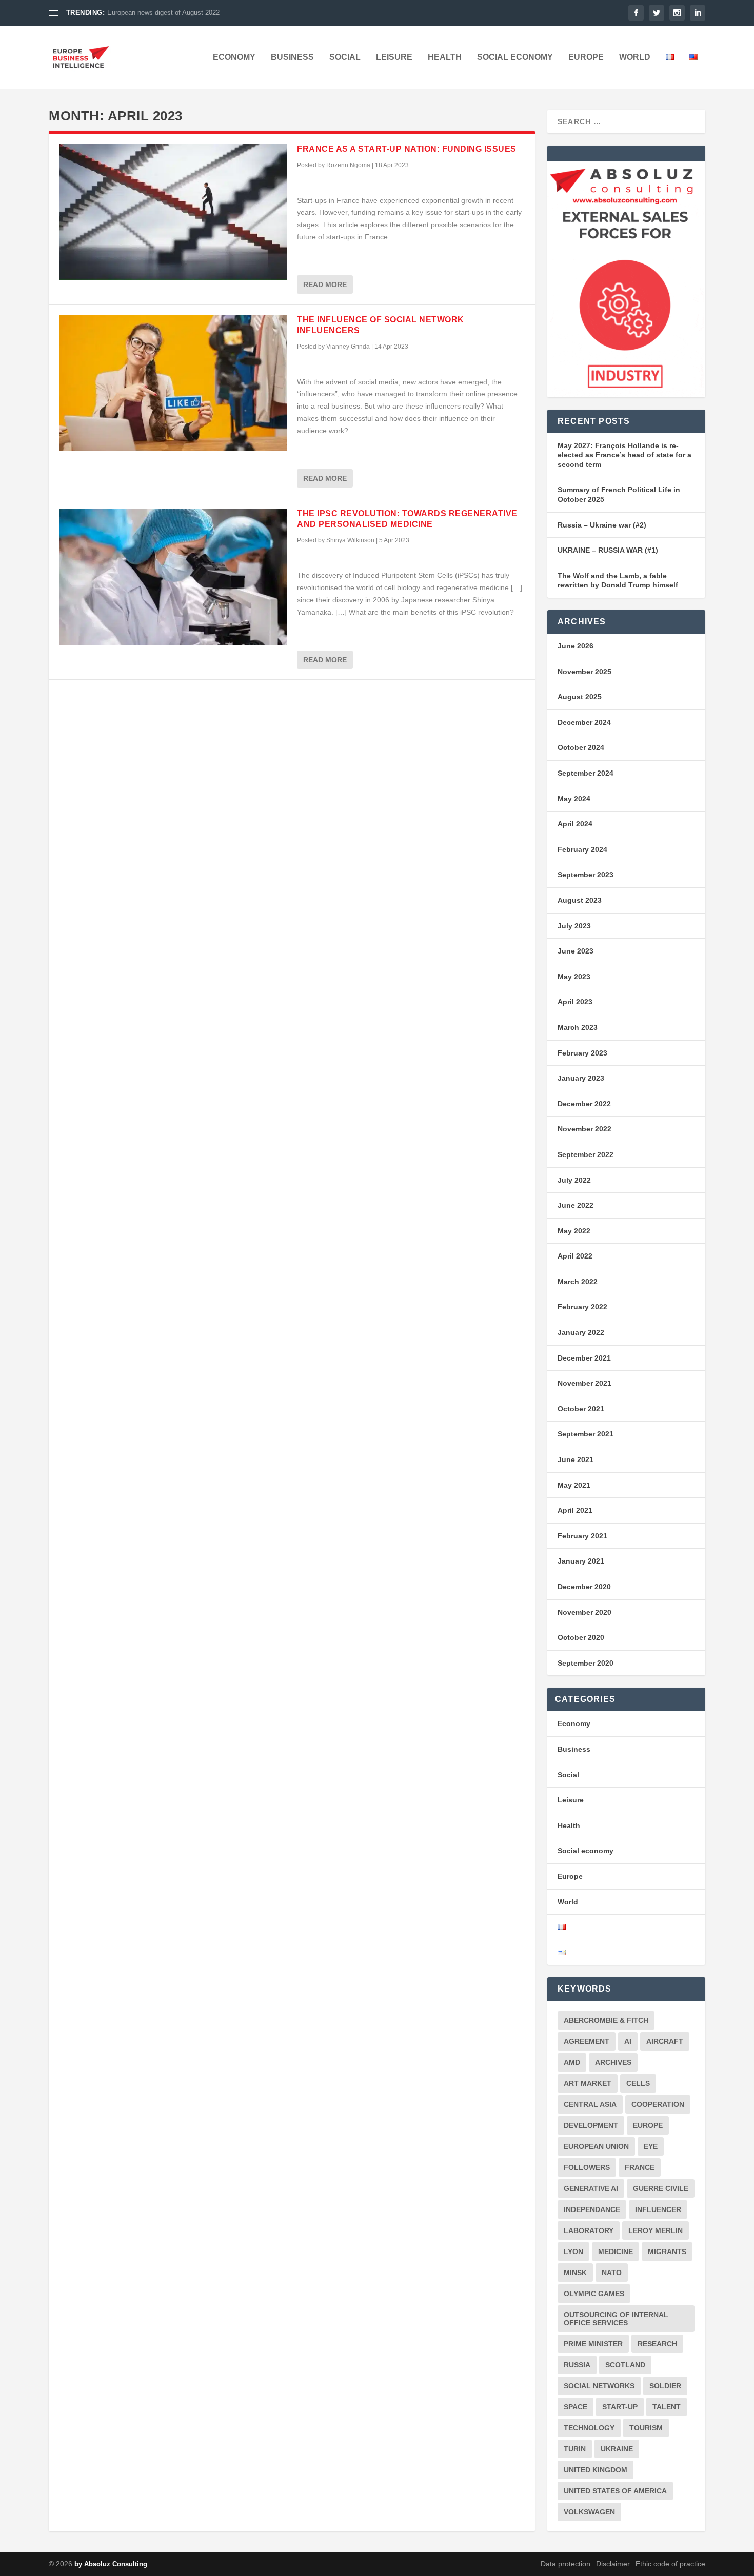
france (640, 2167)
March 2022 (578, 1282)
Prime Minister (593, 2344)
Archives (613, 2062)
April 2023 (575, 1002)
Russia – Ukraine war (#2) (602, 525)
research (657, 2344)
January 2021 (581, 1561)
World (635, 57)
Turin (575, 2449)
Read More (325, 285)
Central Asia (590, 2104)
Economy (234, 57)
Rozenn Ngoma (348, 165)
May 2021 (574, 1485)
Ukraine (617, 2449)
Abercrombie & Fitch (606, 2020)
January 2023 (581, 1078)
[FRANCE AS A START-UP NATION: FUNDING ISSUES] (173, 212)
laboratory (589, 2230)
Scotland (625, 2365)
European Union (596, 2146)
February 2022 (582, 1307)
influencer (658, 2209)
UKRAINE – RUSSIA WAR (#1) (608, 550)
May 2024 (574, 799)
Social (345, 57)
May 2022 (574, 1231)
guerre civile (661, 2188)
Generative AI (591, 2188)
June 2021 (576, 1459)
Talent (667, 2407)
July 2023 (574, 926)
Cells (638, 2083)
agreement (587, 2041)
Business (292, 57)
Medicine (616, 2252)
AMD (572, 2062)
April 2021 (575, 1510)
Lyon (573, 2252)
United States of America (615, 2491)
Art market (588, 2083)
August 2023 (580, 900)
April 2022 (575, 1256)
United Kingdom (596, 2470)
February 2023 (582, 1053)
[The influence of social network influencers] (173, 383)
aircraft (665, 2041)
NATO (612, 2273)
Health (445, 57)
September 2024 (586, 773)
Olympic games (594, 2294)
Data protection (565, 2564)
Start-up (620, 2407)
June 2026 (576, 646)
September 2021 (586, 1434)
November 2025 (584, 672)
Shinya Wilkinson (350, 540)
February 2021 (582, 1536)
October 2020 (581, 1637)
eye (651, 2146)
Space (576, 2407)
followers (587, 2167)
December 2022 (584, 1104)
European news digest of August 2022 (163, 13)
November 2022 (584, 1129)
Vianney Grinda (348, 347)
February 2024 (582, 849)
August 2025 (580, 697)
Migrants (667, 2252)
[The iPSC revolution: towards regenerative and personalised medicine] (173, 577)
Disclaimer (613, 2564)
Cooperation (658, 2104)
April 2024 (575, 824)
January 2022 (581, 1332)
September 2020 (586, 1663)
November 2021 (584, 1383)
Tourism (646, 2428)
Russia (577, 2365)
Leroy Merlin (656, 2230)
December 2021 (584, 1358)
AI (628, 2041)
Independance (592, 2209)
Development (591, 2125)
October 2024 (581, 747)
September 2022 (586, 1154)
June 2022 (576, 1205)
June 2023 (576, 951)
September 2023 (586, 875)
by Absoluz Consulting (111, 2564)
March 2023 (578, 1027)
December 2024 (584, 722)
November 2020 (584, 1612)
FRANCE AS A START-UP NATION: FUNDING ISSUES (407, 149)
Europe (586, 57)
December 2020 (584, 1587)
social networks (599, 2386)
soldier (665, 2386)
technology (589, 2428)
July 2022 (574, 1180)
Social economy (515, 57)
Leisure (394, 57)
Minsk (575, 2273)
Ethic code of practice (670, 2564)
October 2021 (581, 1409)
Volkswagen (589, 2512)
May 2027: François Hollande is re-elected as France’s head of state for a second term (624, 455)
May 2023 (574, 977)
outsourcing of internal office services (616, 2319)
